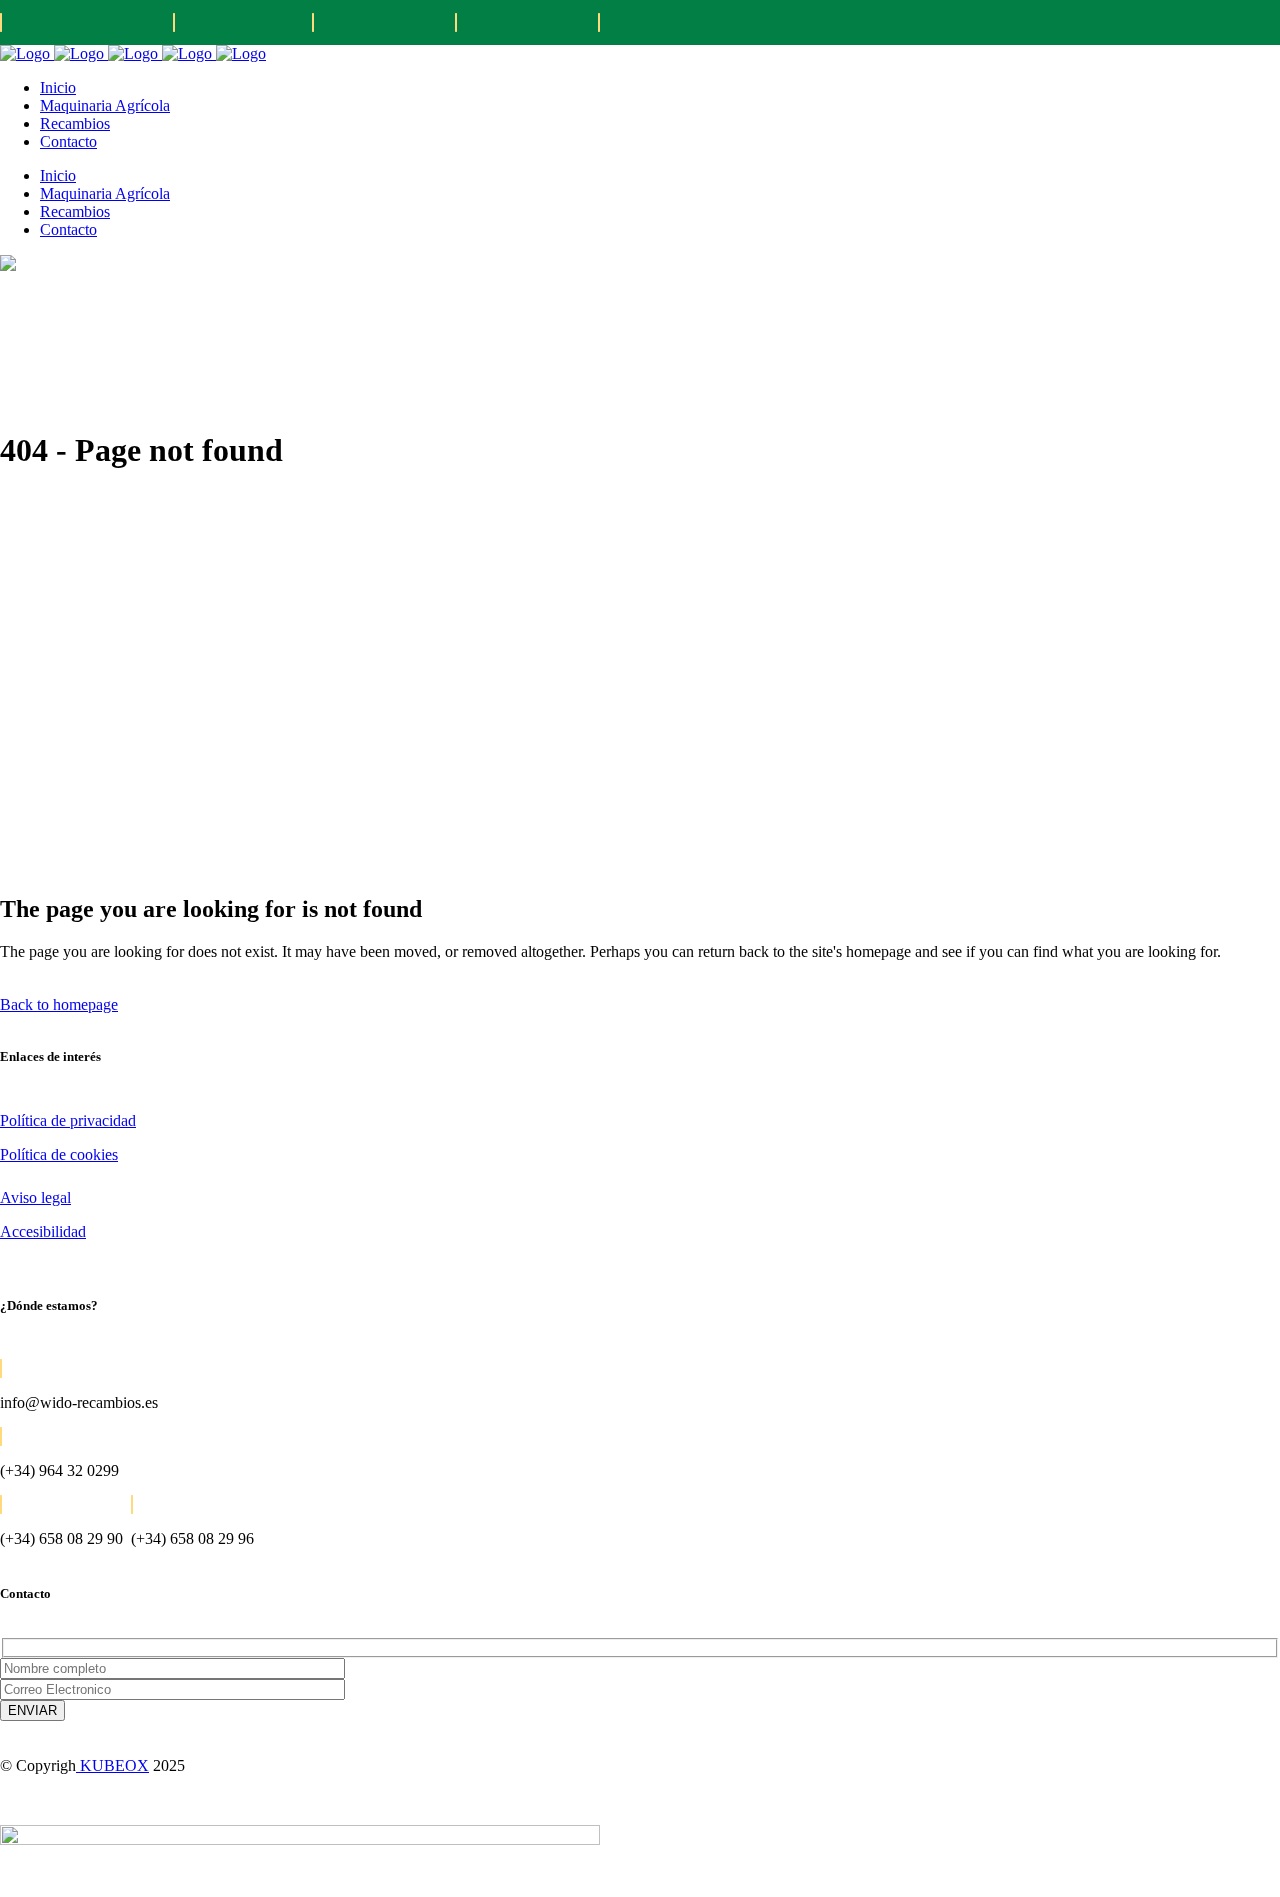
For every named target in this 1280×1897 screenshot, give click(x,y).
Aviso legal (35, 1197)
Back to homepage (59, 1004)
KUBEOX (112, 1765)
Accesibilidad (43, 1231)
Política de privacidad (68, 1120)
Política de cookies (59, 1154)
